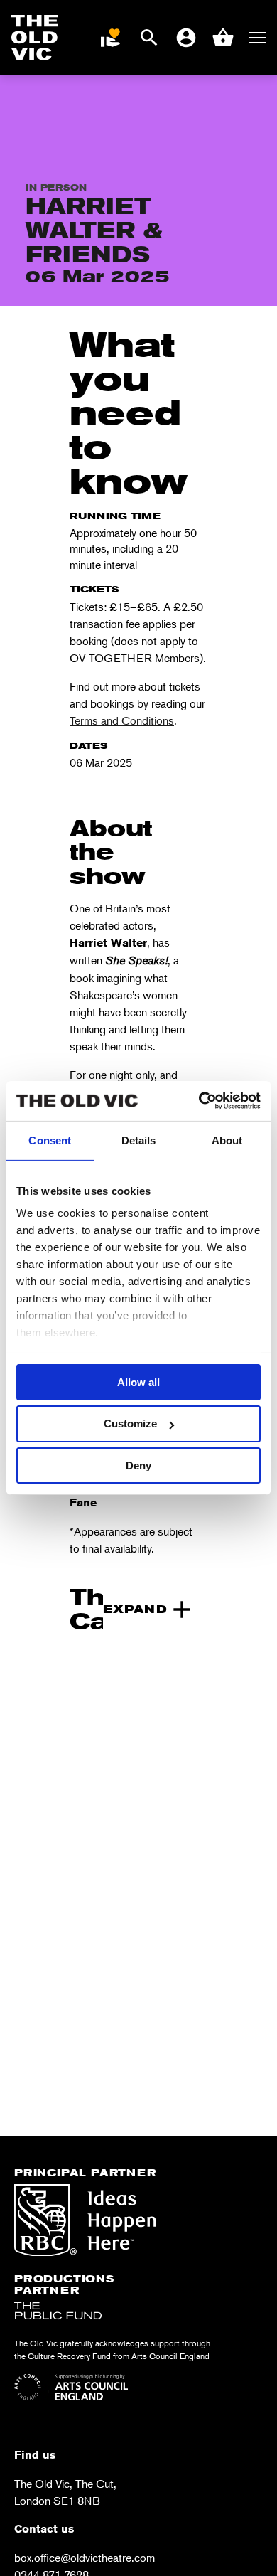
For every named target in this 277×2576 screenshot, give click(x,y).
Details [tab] (139, 1140)
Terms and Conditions (122, 720)
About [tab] (227, 1140)
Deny (138, 1465)
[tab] (133, 1609)
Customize (130, 1423)
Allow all (138, 1382)
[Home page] (35, 38)
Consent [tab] (50, 1140)
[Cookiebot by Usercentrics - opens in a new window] (199, 1101)
